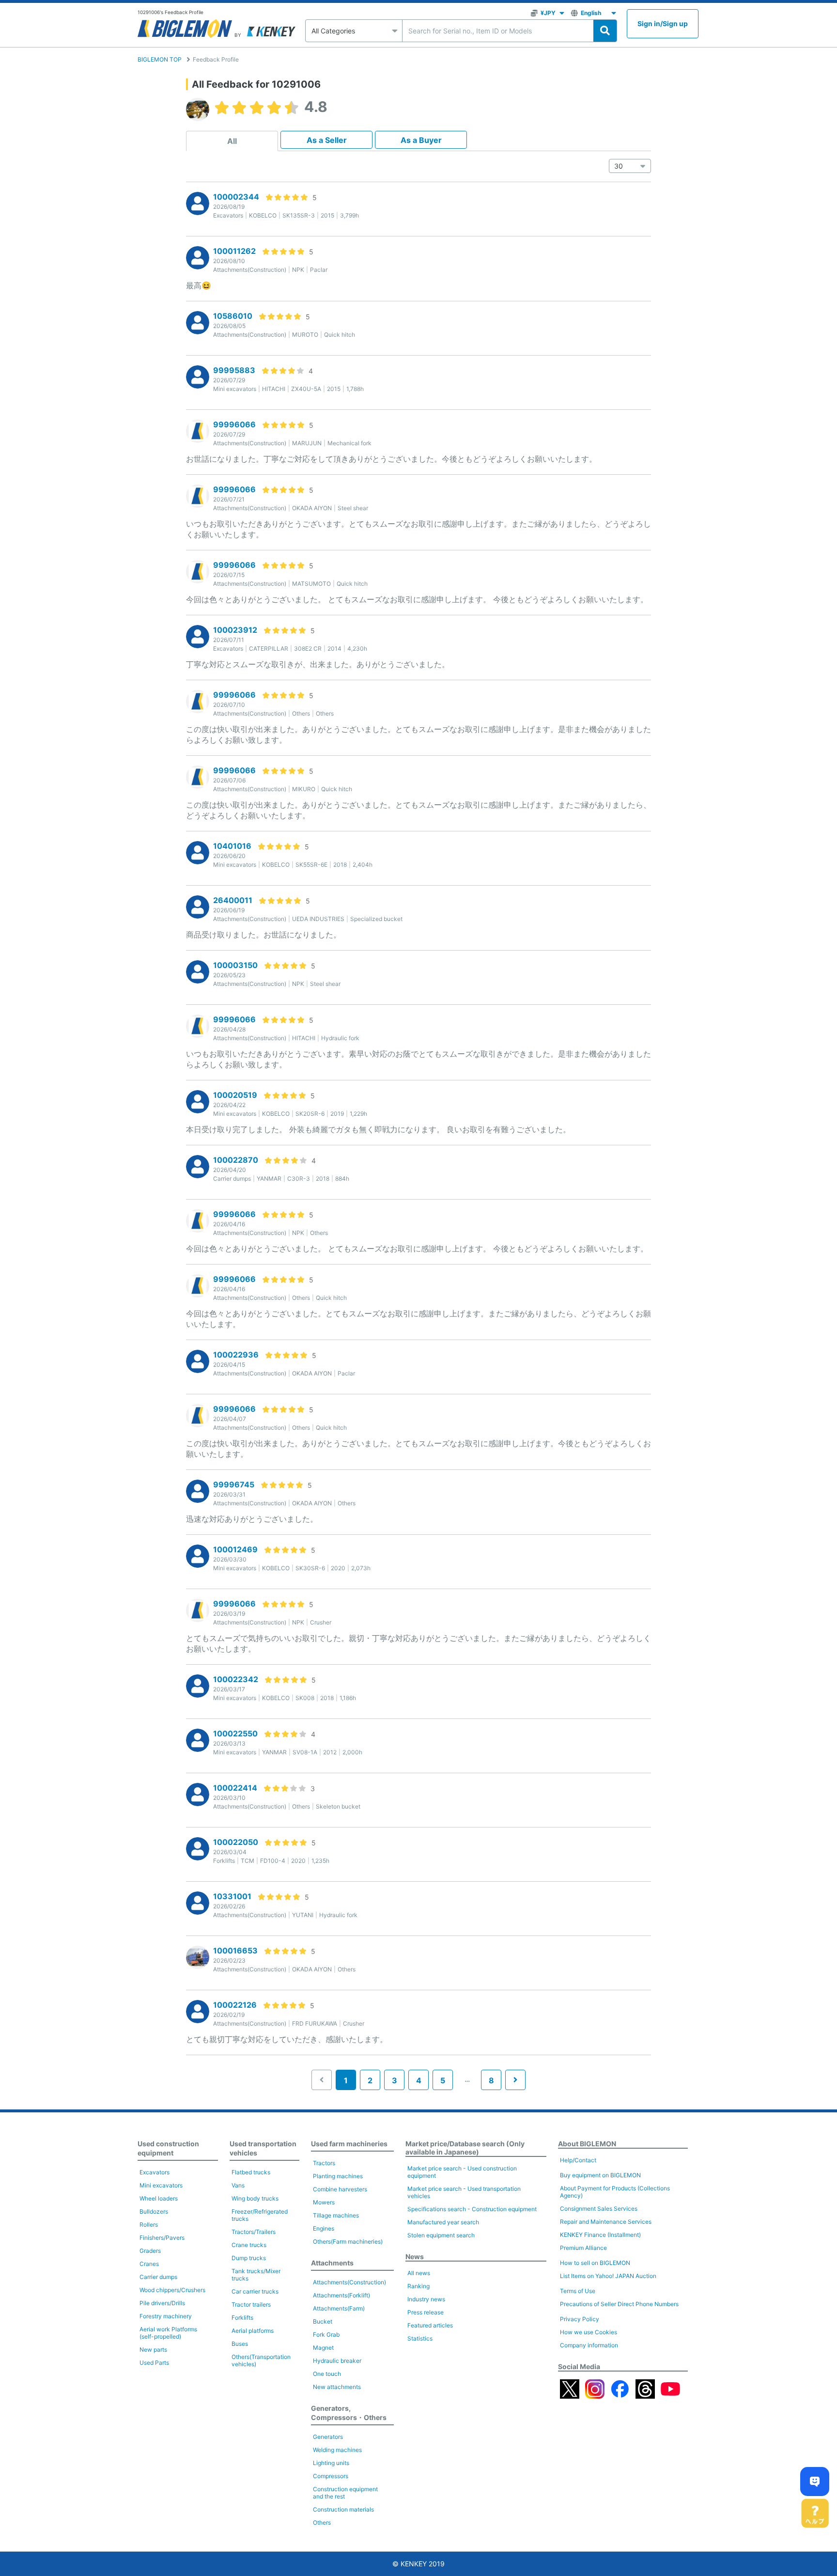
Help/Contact (578, 2160)
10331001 (232, 1896)
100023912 (235, 630)
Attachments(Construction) (349, 2282)
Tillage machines (336, 2215)
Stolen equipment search (441, 2235)
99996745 (234, 1484)
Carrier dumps (158, 2277)
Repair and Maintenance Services (606, 2222)
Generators (328, 2437)
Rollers (149, 2225)
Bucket (323, 2321)
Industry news (426, 2299)
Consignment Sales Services (599, 2209)
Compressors (331, 2476)
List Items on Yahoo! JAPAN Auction (608, 2276)
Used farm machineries (349, 2144)
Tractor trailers (251, 2304)
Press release (426, 2312)
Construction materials (343, 2509)
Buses (240, 2344)
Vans (238, 2185)
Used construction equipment (168, 2148)
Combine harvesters (340, 2189)
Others (322, 2522)
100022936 (236, 1355)
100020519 (235, 1095)
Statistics (420, 2338)
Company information (589, 2345)
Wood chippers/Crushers (172, 2290)
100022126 (235, 2005)
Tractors (324, 2163)
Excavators (155, 2172)
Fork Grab (326, 2334)
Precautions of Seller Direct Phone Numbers (619, 2304)
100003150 (235, 965)
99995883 (234, 370)
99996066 (234, 424)
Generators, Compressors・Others (349, 2413)
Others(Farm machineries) (348, 2241)
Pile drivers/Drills (162, 2303)
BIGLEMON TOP (160, 59)
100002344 (236, 197)
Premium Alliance (583, 2248)
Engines (324, 2228)
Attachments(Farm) (339, 2308)
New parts (153, 2350)
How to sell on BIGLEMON (595, 2263)
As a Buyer (421, 140)
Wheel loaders (159, 2198)
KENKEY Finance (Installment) (600, 2235)
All (232, 141)
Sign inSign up (663, 23)
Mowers (324, 2202)
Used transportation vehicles (263, 2148)
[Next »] (515, 2080)
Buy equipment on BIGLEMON (600, 2175)
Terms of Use (578, 2291)
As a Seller (327, 140)
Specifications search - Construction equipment (472, 2209)
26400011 (233, 900)
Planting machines (338, 2176)
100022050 (236, 1842)
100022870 (236, 1160)
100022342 (236, 1679)
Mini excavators (161, 2185)
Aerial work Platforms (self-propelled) (168, 2333)
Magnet (323, 2348)
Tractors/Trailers (254, 2232)
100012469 (235, 1549)
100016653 (235, 1951)
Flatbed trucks (251, 2172)
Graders (150, 2251)
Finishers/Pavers (162, 2238)
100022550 (235, 1733)
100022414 (235, 1788)
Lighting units (331, 2463)
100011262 (234, 251)
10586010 (233, 316)
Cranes (149, 2264)
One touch (327, 2374)
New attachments (337, 2387)
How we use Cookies (589, 2332)
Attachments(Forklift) (341, 2295)
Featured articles (430, 2325)
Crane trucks (249, 2245)
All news (419, 2273)
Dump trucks (249, 2258)
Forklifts (242, 2318)
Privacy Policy (580, 2319)
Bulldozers (154, 2211)
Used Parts (154, 2363)
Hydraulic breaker (337, 2361)
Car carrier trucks (255, 2291)
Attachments (332, 2263)
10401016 (232, 846)
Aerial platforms (253, 2331)
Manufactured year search (443, 2222)
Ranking (418, 2286)
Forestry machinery (166, 2316)
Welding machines (337, 2450)
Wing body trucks (255, 2198)
